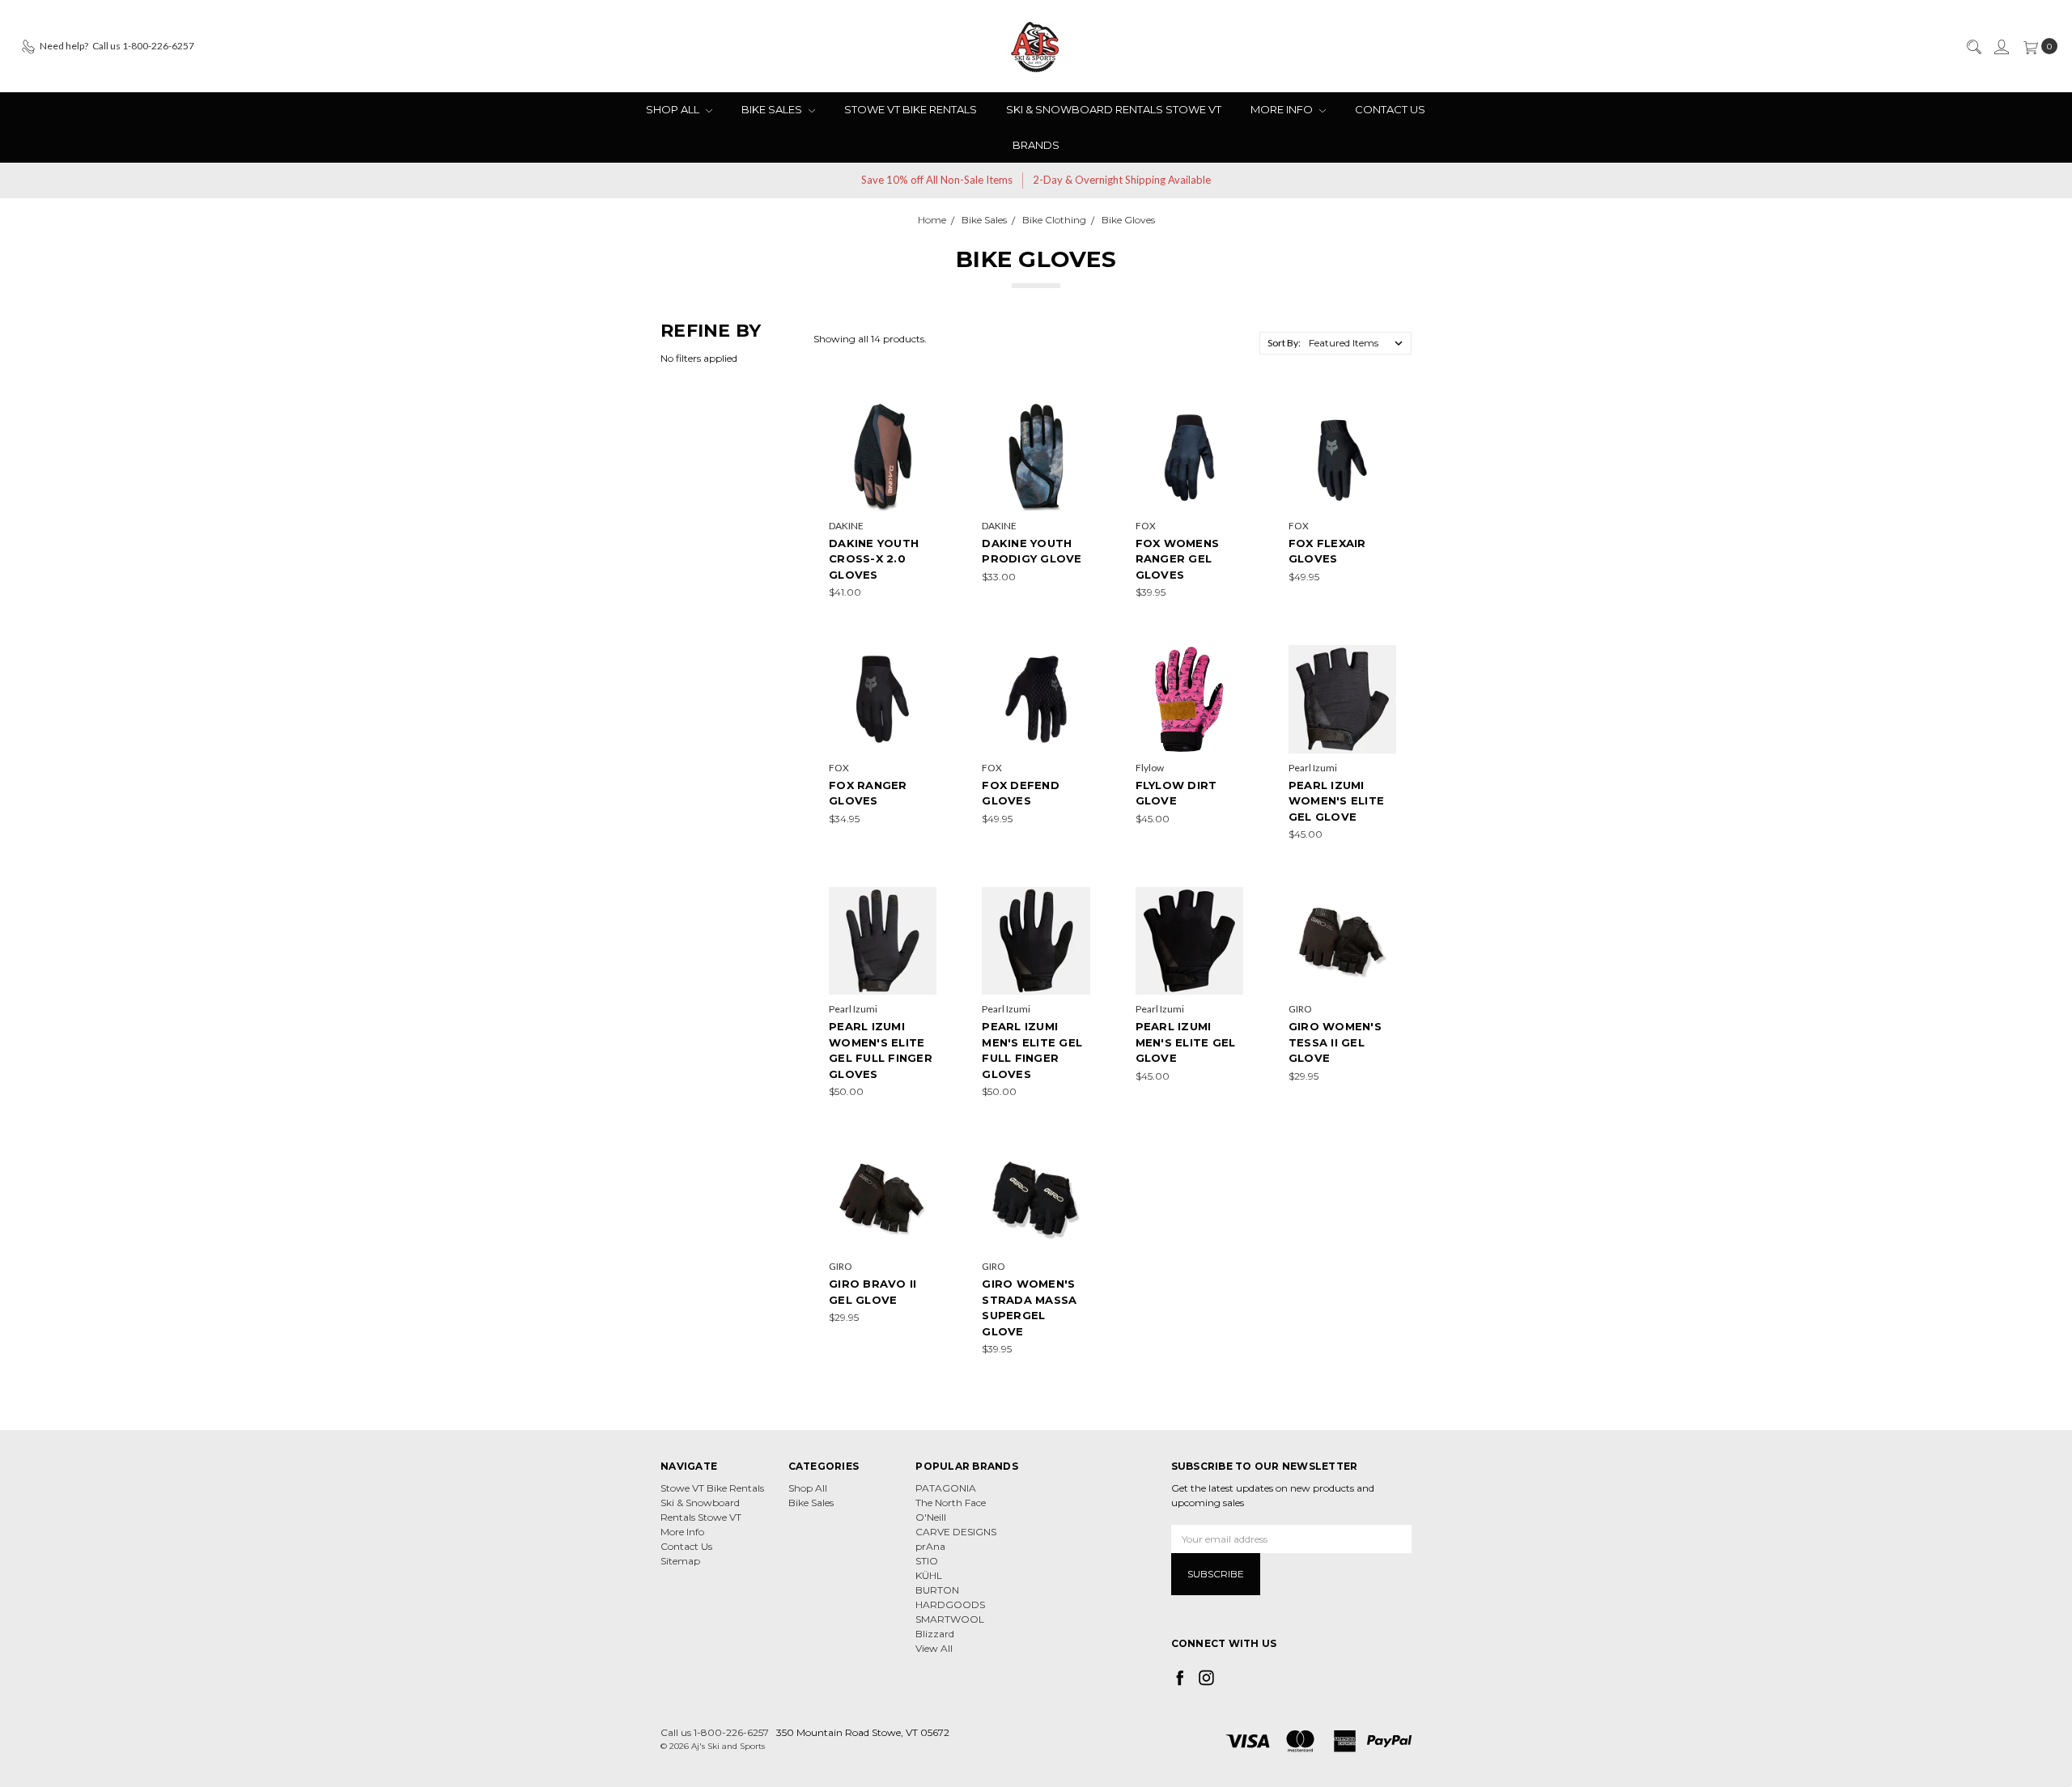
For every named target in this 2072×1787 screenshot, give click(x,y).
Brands (1036, 145)
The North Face (951, 1503)
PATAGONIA (946, 1488)
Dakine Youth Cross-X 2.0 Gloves (874, 559)
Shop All (674, 109)
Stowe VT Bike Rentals (911, 109)
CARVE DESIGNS (956, 1532)
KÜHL (929, 1575)
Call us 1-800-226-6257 (715, 1732)
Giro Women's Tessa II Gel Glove (1335, 1042)
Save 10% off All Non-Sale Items (937, 180)
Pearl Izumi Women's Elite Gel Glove (1336, 801)
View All (934, 1648)
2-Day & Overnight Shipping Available (1122, 180)
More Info (1283, 109)
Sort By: (1284, 343)
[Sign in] (2001, 46)
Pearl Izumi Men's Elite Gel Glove (1186, 1042)
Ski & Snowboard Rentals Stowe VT (1114, 109)
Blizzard (935, 1634)
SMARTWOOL (950, 1619)
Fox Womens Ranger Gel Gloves (1178, 559)
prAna (930, 1546)
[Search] (1973, 46)
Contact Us (1390, 109)
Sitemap (680, 1561)
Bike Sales (773, 109)
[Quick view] (925, 415)
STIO (927, 1561)
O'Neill (931, 1517)
